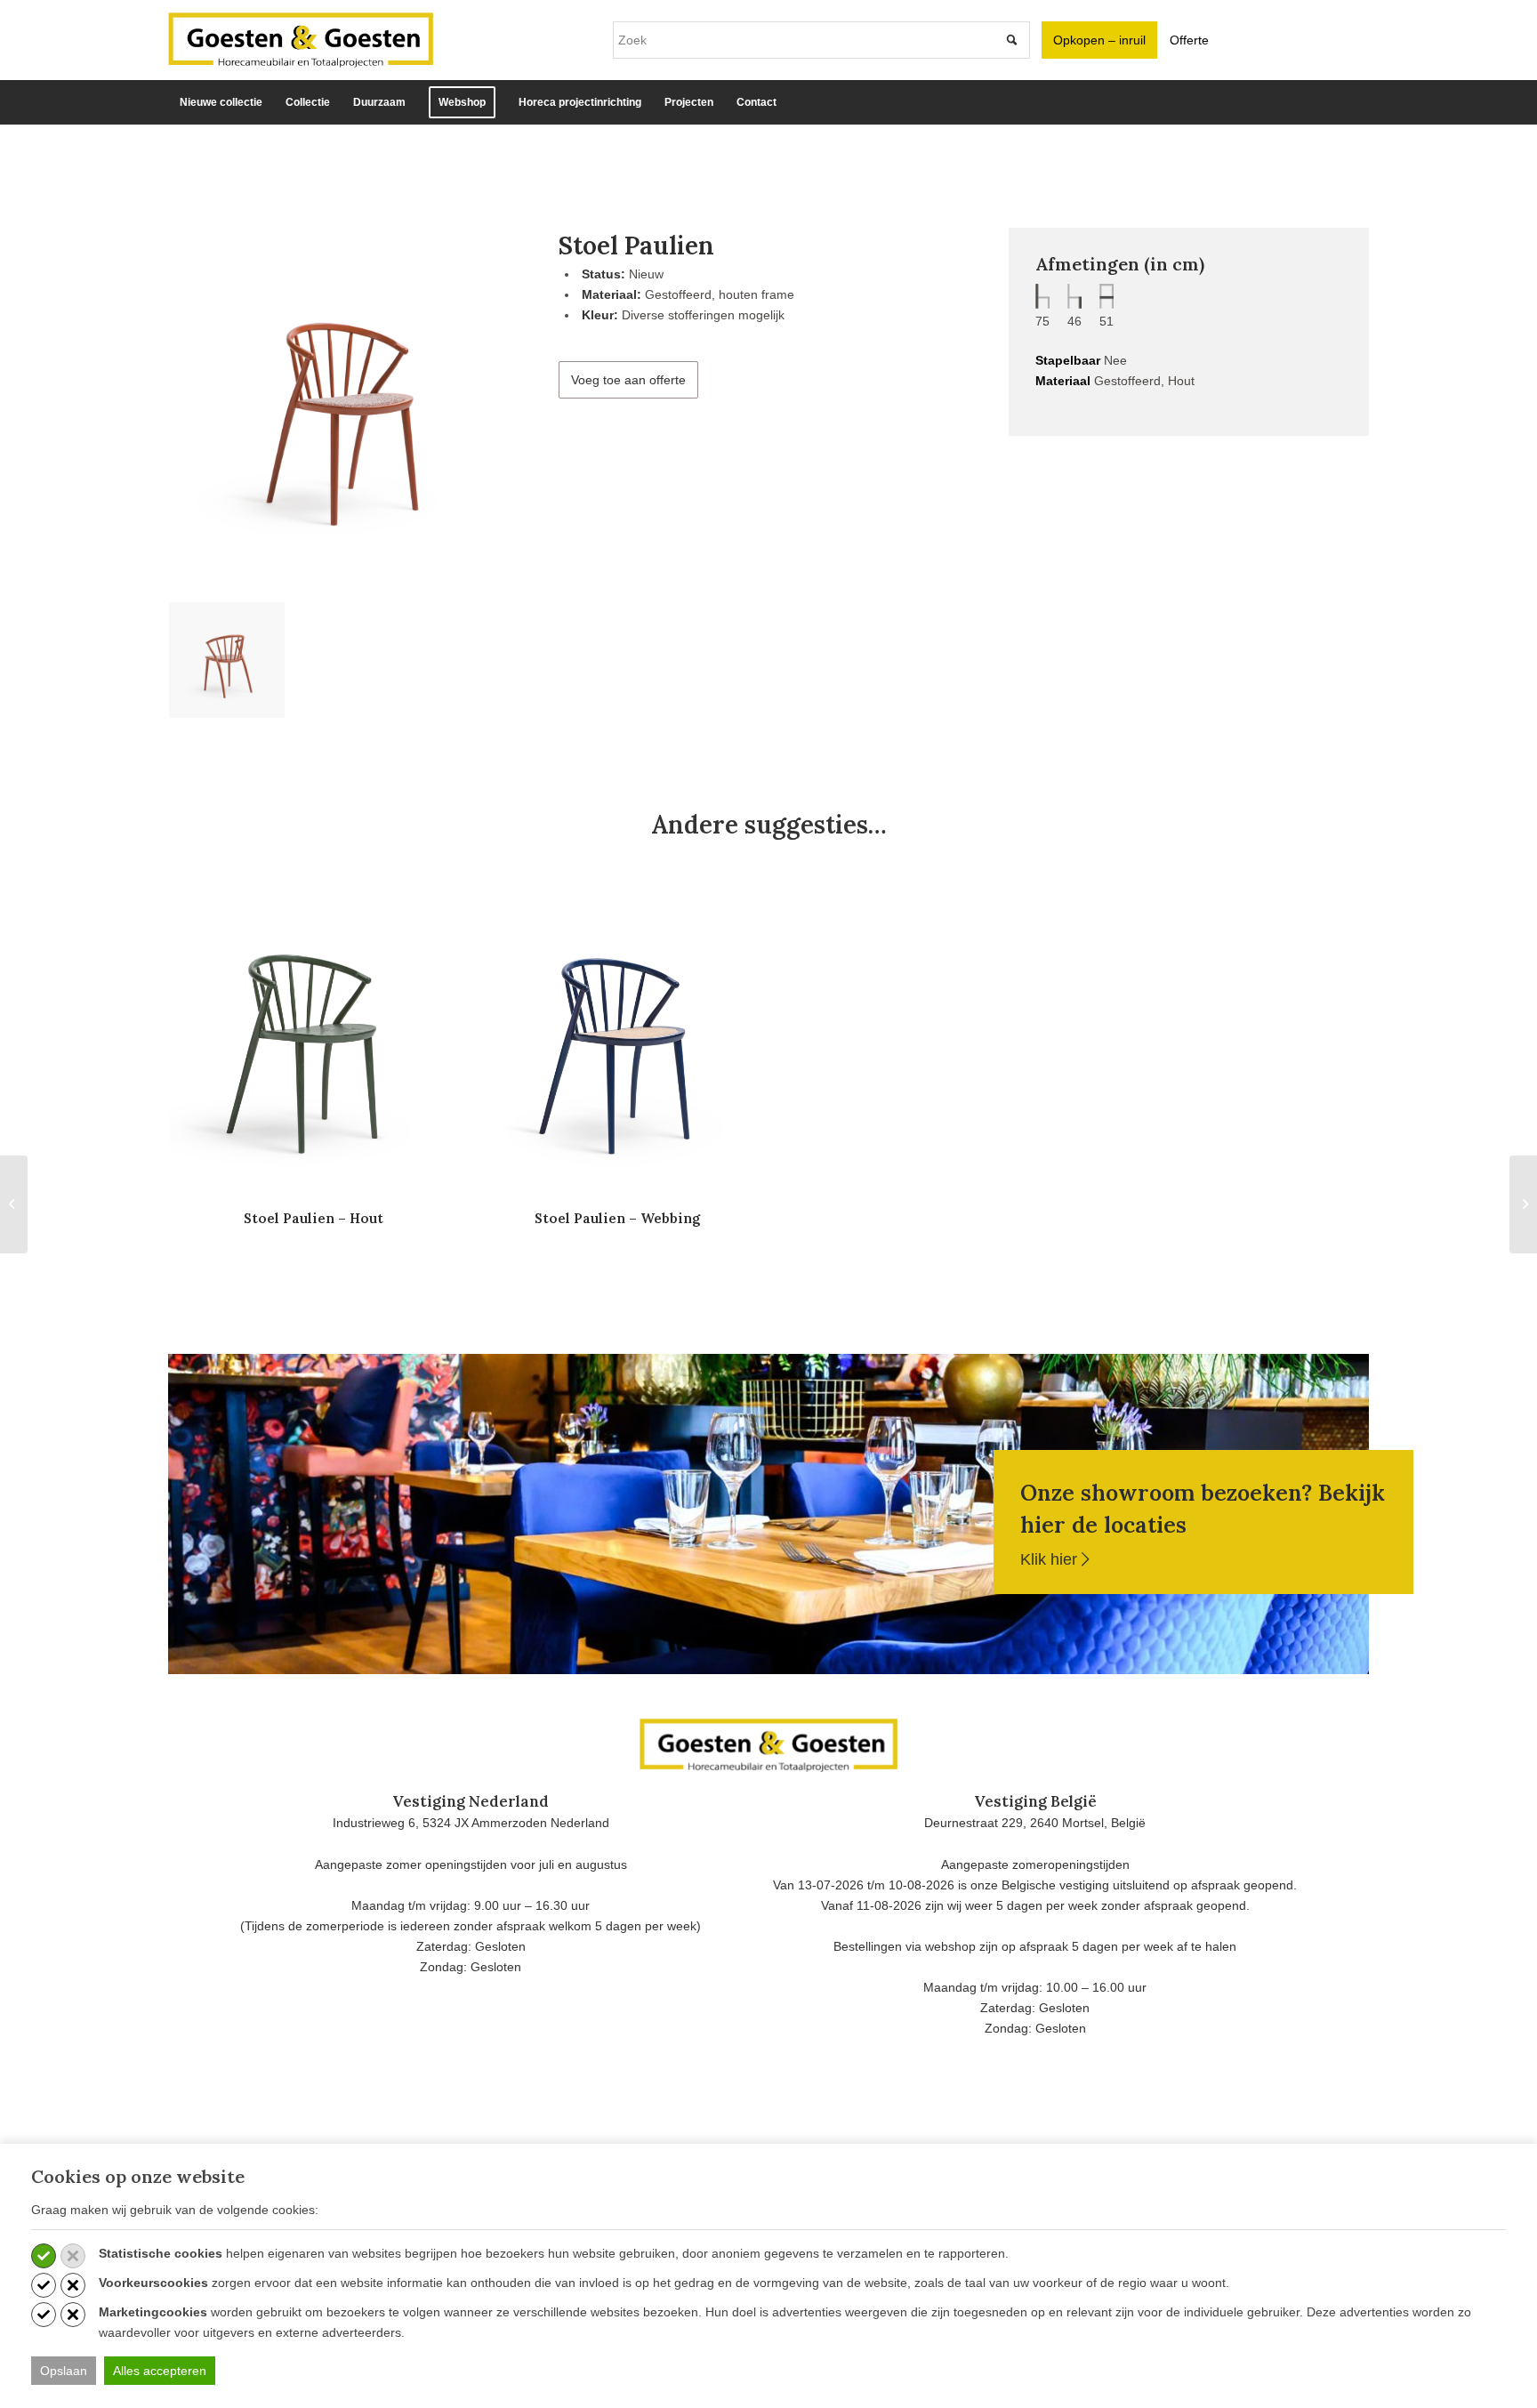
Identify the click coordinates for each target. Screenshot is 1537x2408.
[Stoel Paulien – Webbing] (14, 1204)
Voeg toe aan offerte (628, 380)
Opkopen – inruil (1099, 40)
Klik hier (1051, 1559)
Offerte (1189, 40)
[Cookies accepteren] (44, 2256)
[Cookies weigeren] (73, 2256)
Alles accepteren (160, 2371)
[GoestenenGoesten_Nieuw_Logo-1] (301, 40)
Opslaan (64, 2371)
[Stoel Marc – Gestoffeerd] (1523, 1204)
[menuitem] (221, 102)
